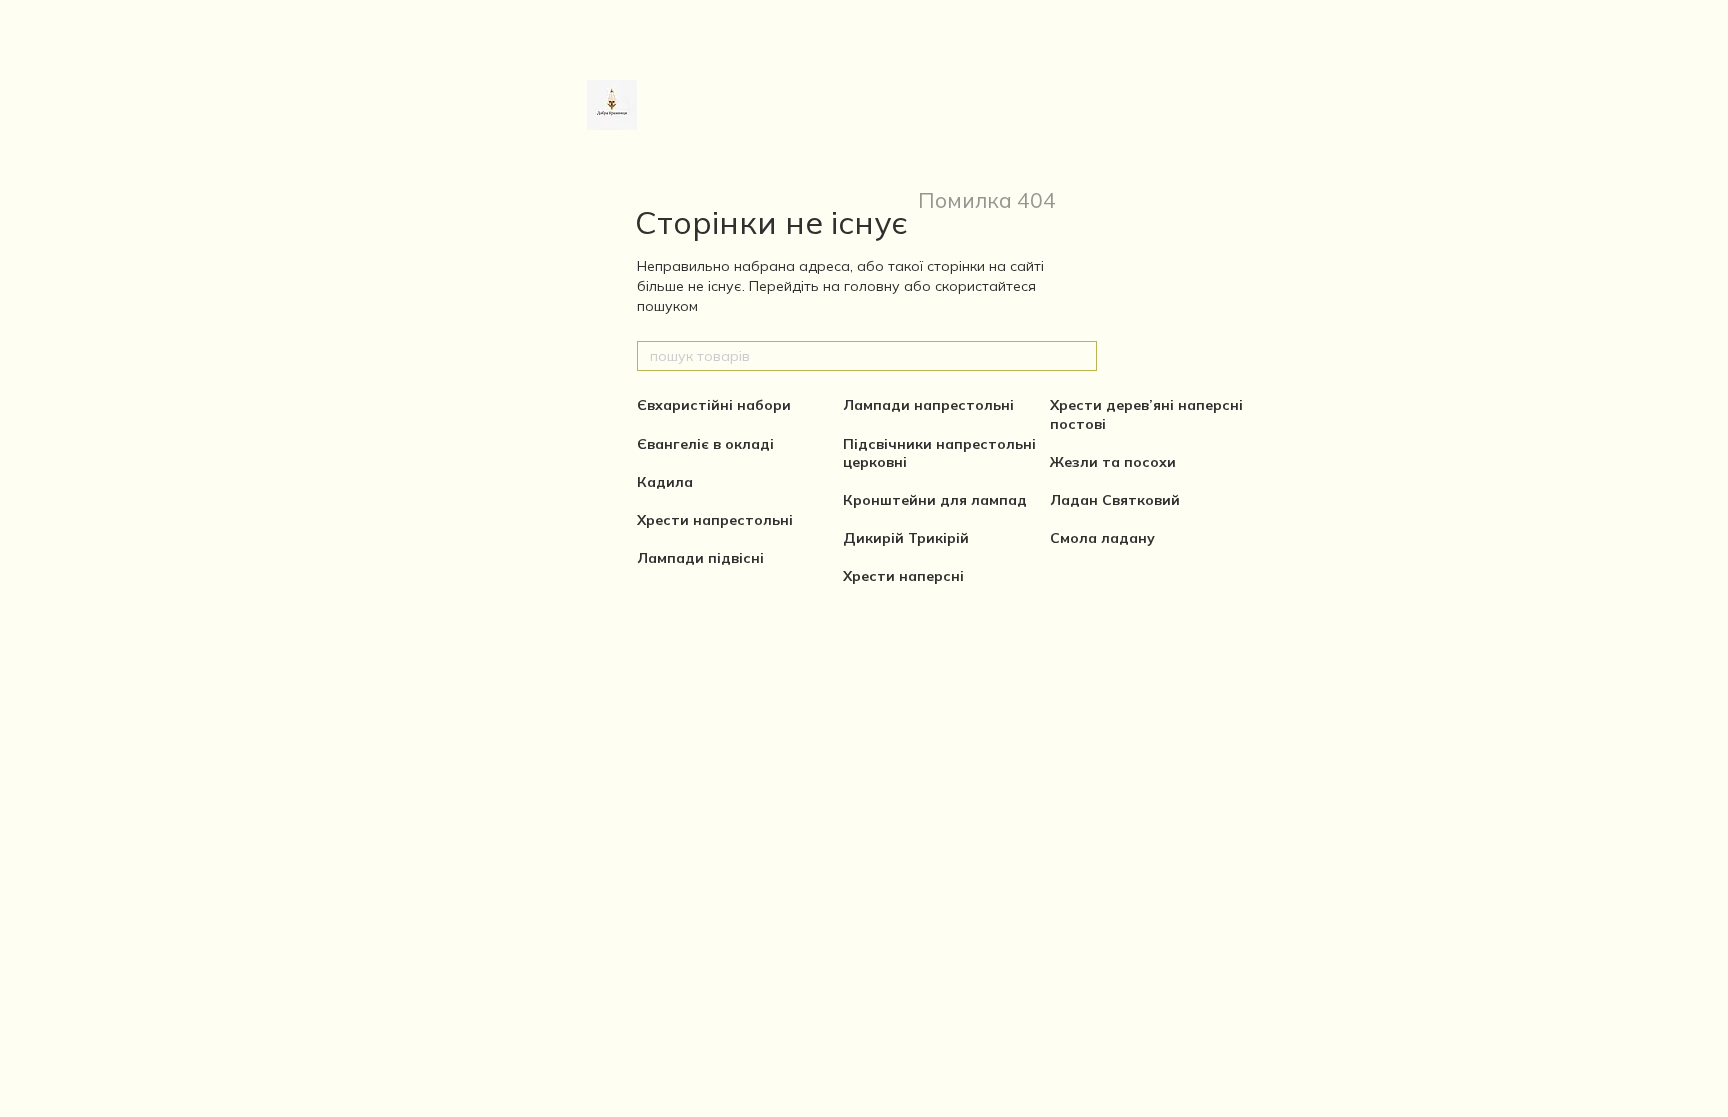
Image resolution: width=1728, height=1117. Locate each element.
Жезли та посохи (1113, 462)
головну (872, 286)
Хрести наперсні (903, 576)
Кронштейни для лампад (935, 500)
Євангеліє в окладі (705, 444)
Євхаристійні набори (714, 405)
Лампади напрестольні (928, 405)
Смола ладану (1102, 538)
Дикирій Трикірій (906, 538)
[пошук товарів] (1081, 356)
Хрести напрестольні (715, 520)
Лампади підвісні (700, 558)
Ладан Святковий (1115, 500)
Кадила (665, 482)
